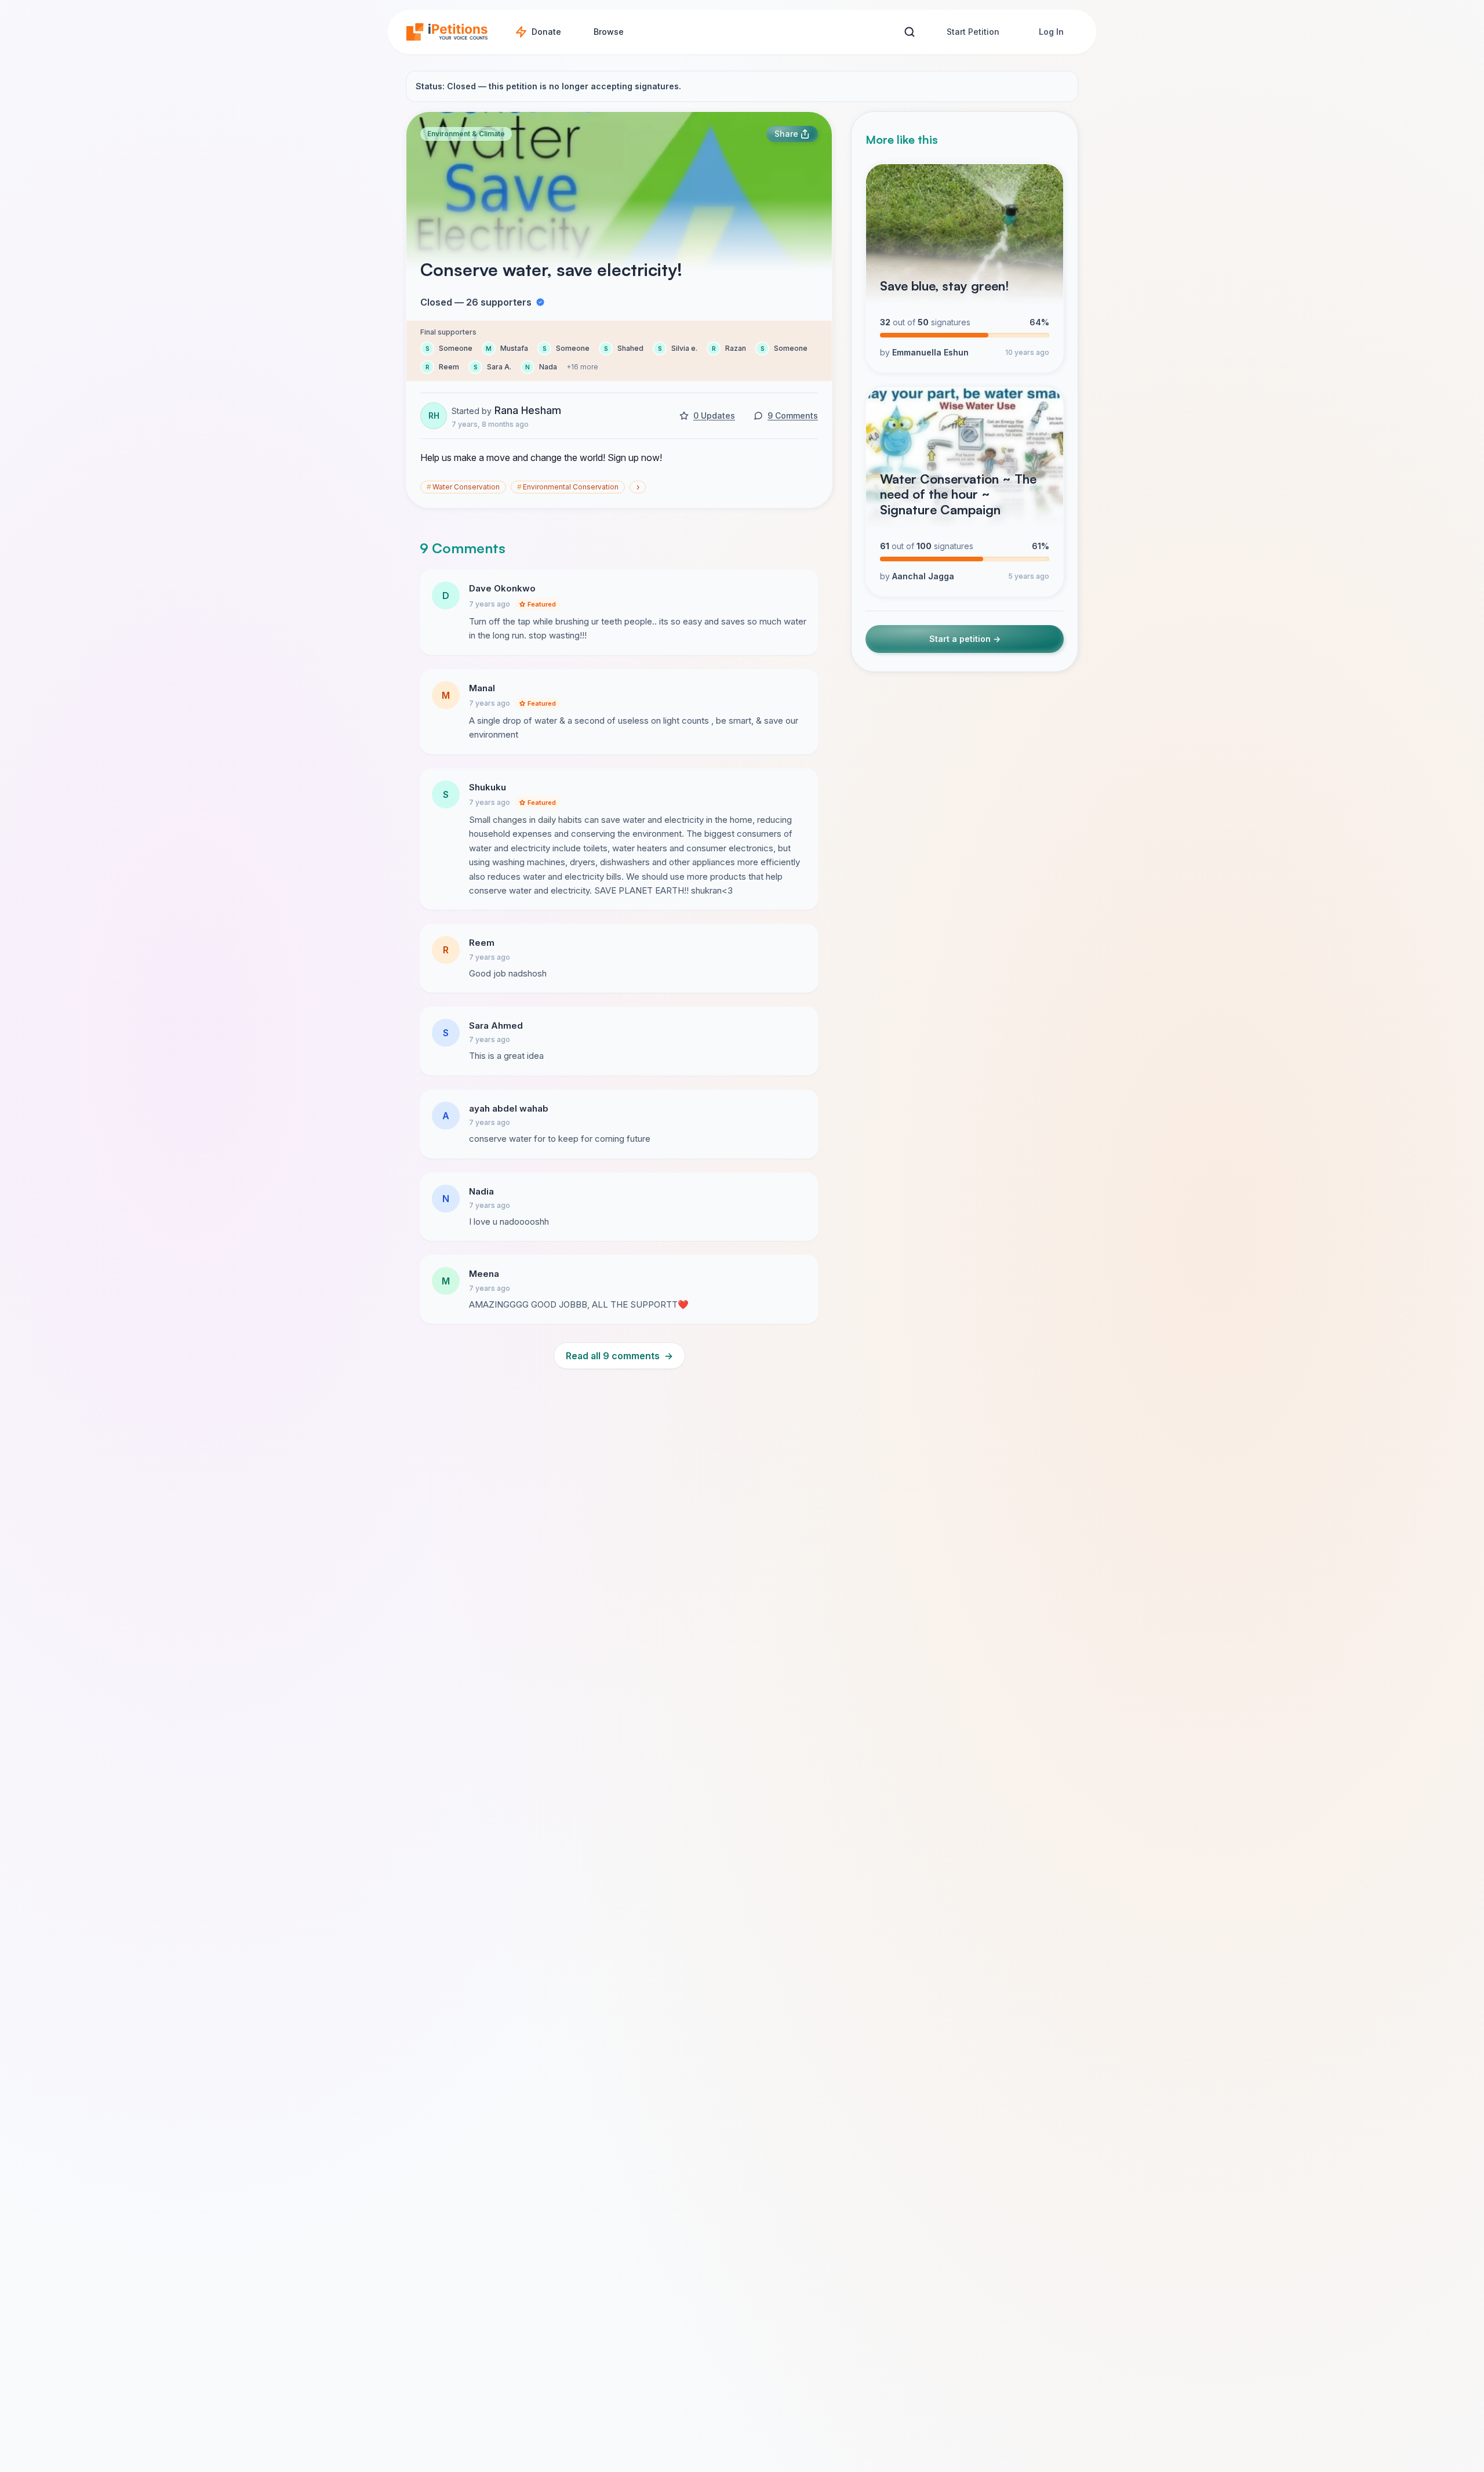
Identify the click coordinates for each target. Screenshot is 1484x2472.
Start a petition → (965, 639)
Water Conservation (463, 487)
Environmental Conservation (568, 487)
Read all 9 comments (619, 1356)
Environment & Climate (466, 134)
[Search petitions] (909, 32)
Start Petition (973, 32)
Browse (609, 32)
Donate (546, 32)
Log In (1051, 32)
